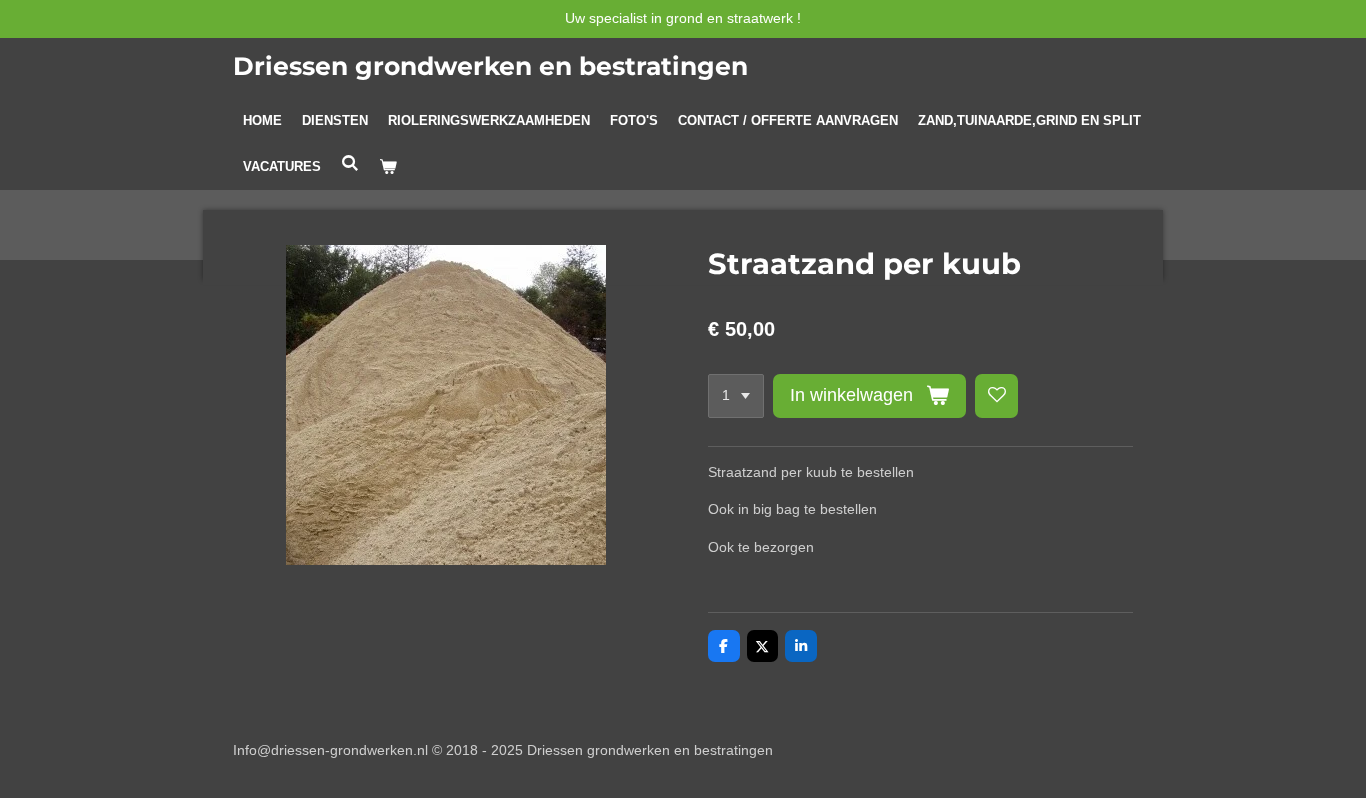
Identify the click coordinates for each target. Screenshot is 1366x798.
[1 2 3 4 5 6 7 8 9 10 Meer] (736, 396)
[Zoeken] (350, 163)
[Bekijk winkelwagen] (388, 167)
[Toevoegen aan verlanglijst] (997, 396)
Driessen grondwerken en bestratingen (490, 66)
